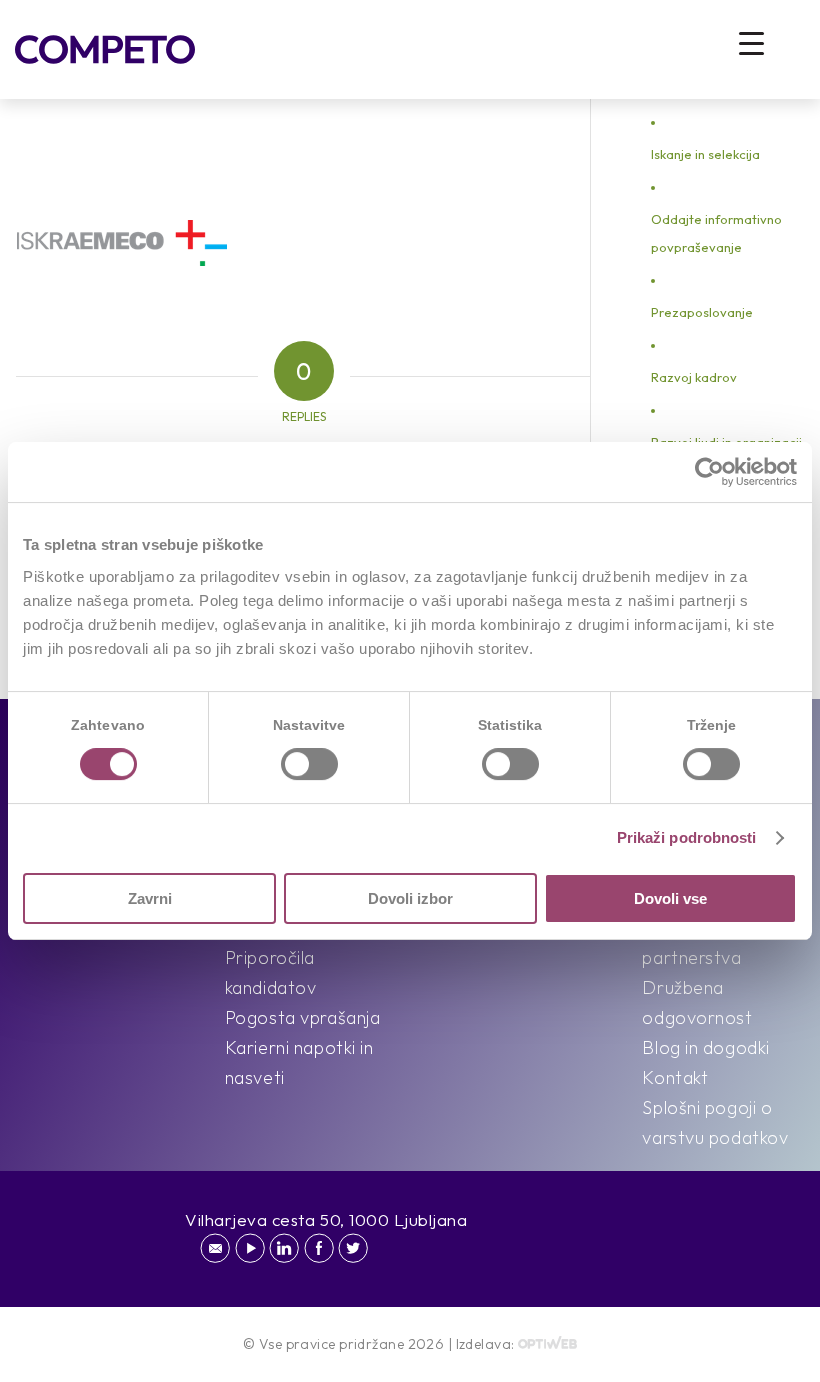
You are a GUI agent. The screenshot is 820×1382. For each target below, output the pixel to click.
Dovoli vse (670, 898)
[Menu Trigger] (751, 42)
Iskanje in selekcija (705, 154)
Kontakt (675, 1077)
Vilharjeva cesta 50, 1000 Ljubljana (326, 1219)
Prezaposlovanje (702, 312)
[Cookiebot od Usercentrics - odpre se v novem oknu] (709, 472)
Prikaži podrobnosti (687, 837)
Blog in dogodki (705, 1047)
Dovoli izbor (410, 898)
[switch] (309, 764)
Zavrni (150, 898)
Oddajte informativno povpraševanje (716, 233)
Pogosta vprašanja (303, 1017)
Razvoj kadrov (694, 377)
